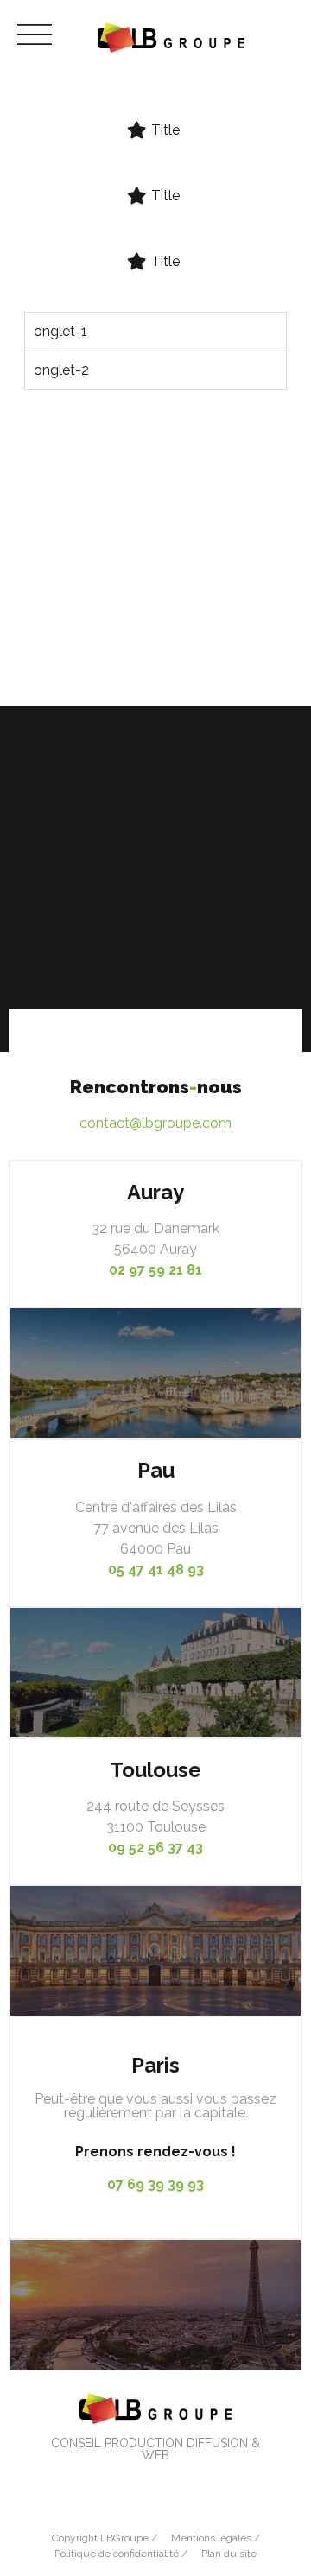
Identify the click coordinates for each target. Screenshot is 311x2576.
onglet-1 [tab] (60, 331)
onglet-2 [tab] (61, 370)
